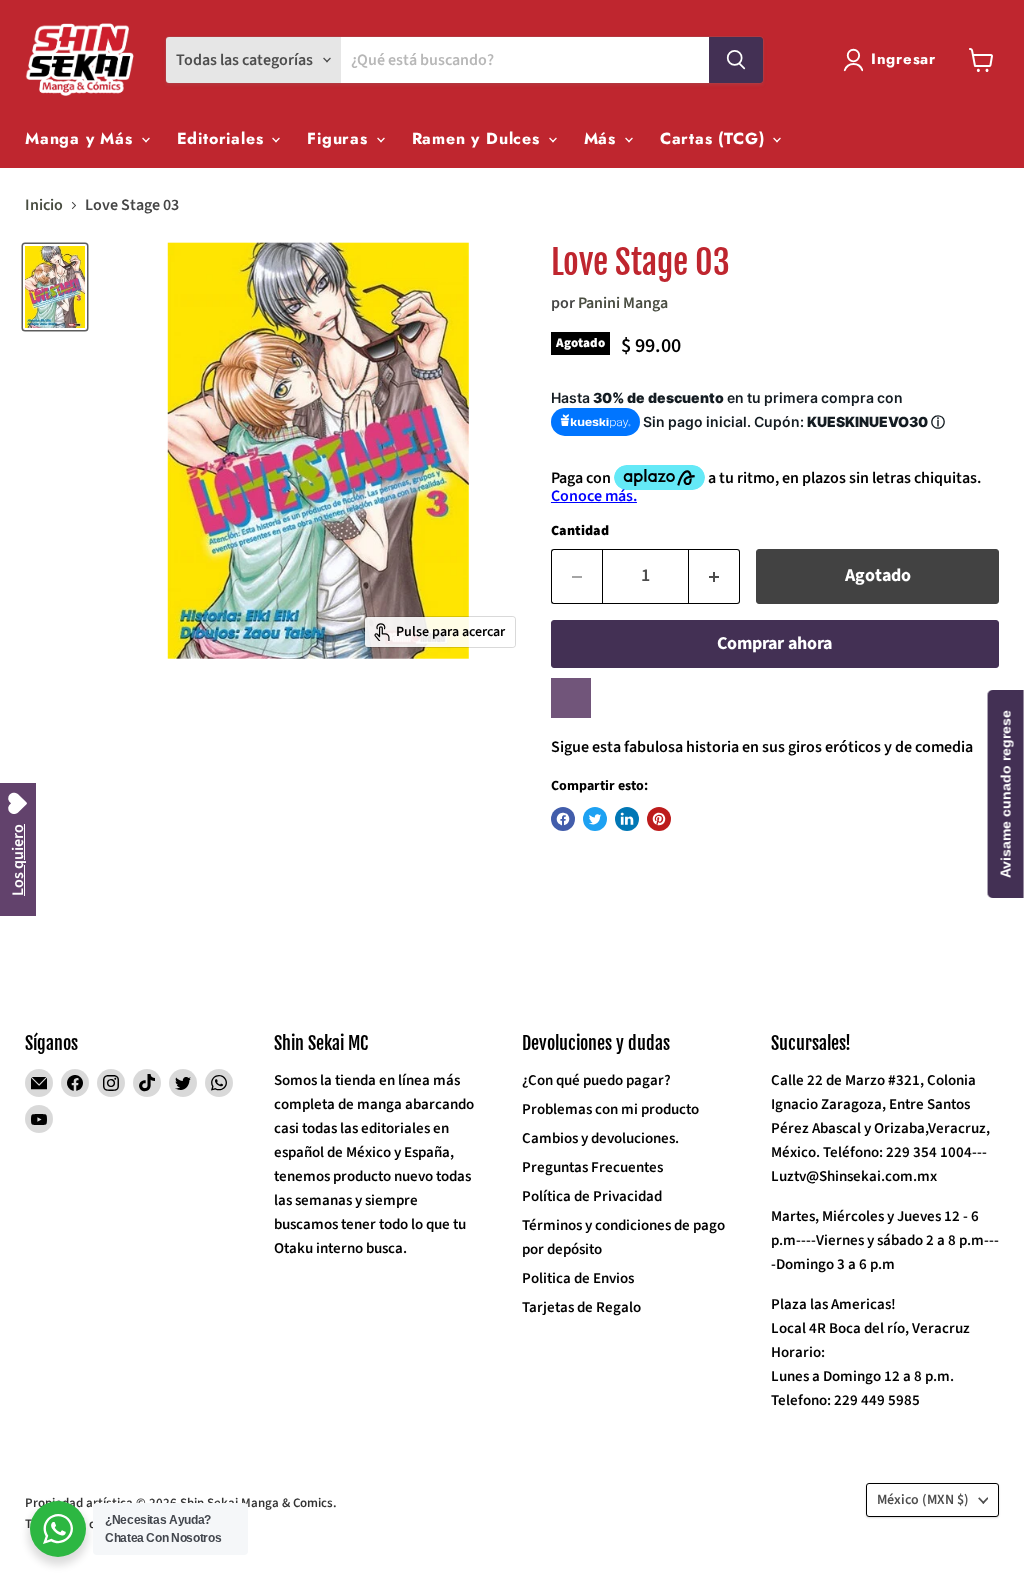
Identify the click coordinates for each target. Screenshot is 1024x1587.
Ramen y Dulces (479, 138)
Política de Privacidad (592, 1196)
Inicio (44, 205)
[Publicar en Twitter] (595, 819)
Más (603, 138)
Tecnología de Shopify (86, 1524)
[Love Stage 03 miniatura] (55, 287)
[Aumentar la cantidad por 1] (714, 576)
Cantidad (580, 531)
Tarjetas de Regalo (581, 1307)
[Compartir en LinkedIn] (627, 819)
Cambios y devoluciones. (600, 1138)
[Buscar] (736, 60)
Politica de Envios (578, 1278)
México (923, 1500)
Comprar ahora (774, 643)
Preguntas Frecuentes (592, 1167)
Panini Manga (623, 303)
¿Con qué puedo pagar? (596, 1080)
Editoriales (223, 138)
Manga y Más (82, 138)
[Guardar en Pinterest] (659, 819)
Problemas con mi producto (610, 1109)
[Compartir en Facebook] (563, 819)
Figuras (340, 138)
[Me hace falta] (571, 698)
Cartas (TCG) (715, 138)
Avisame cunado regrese (1006, 794)
